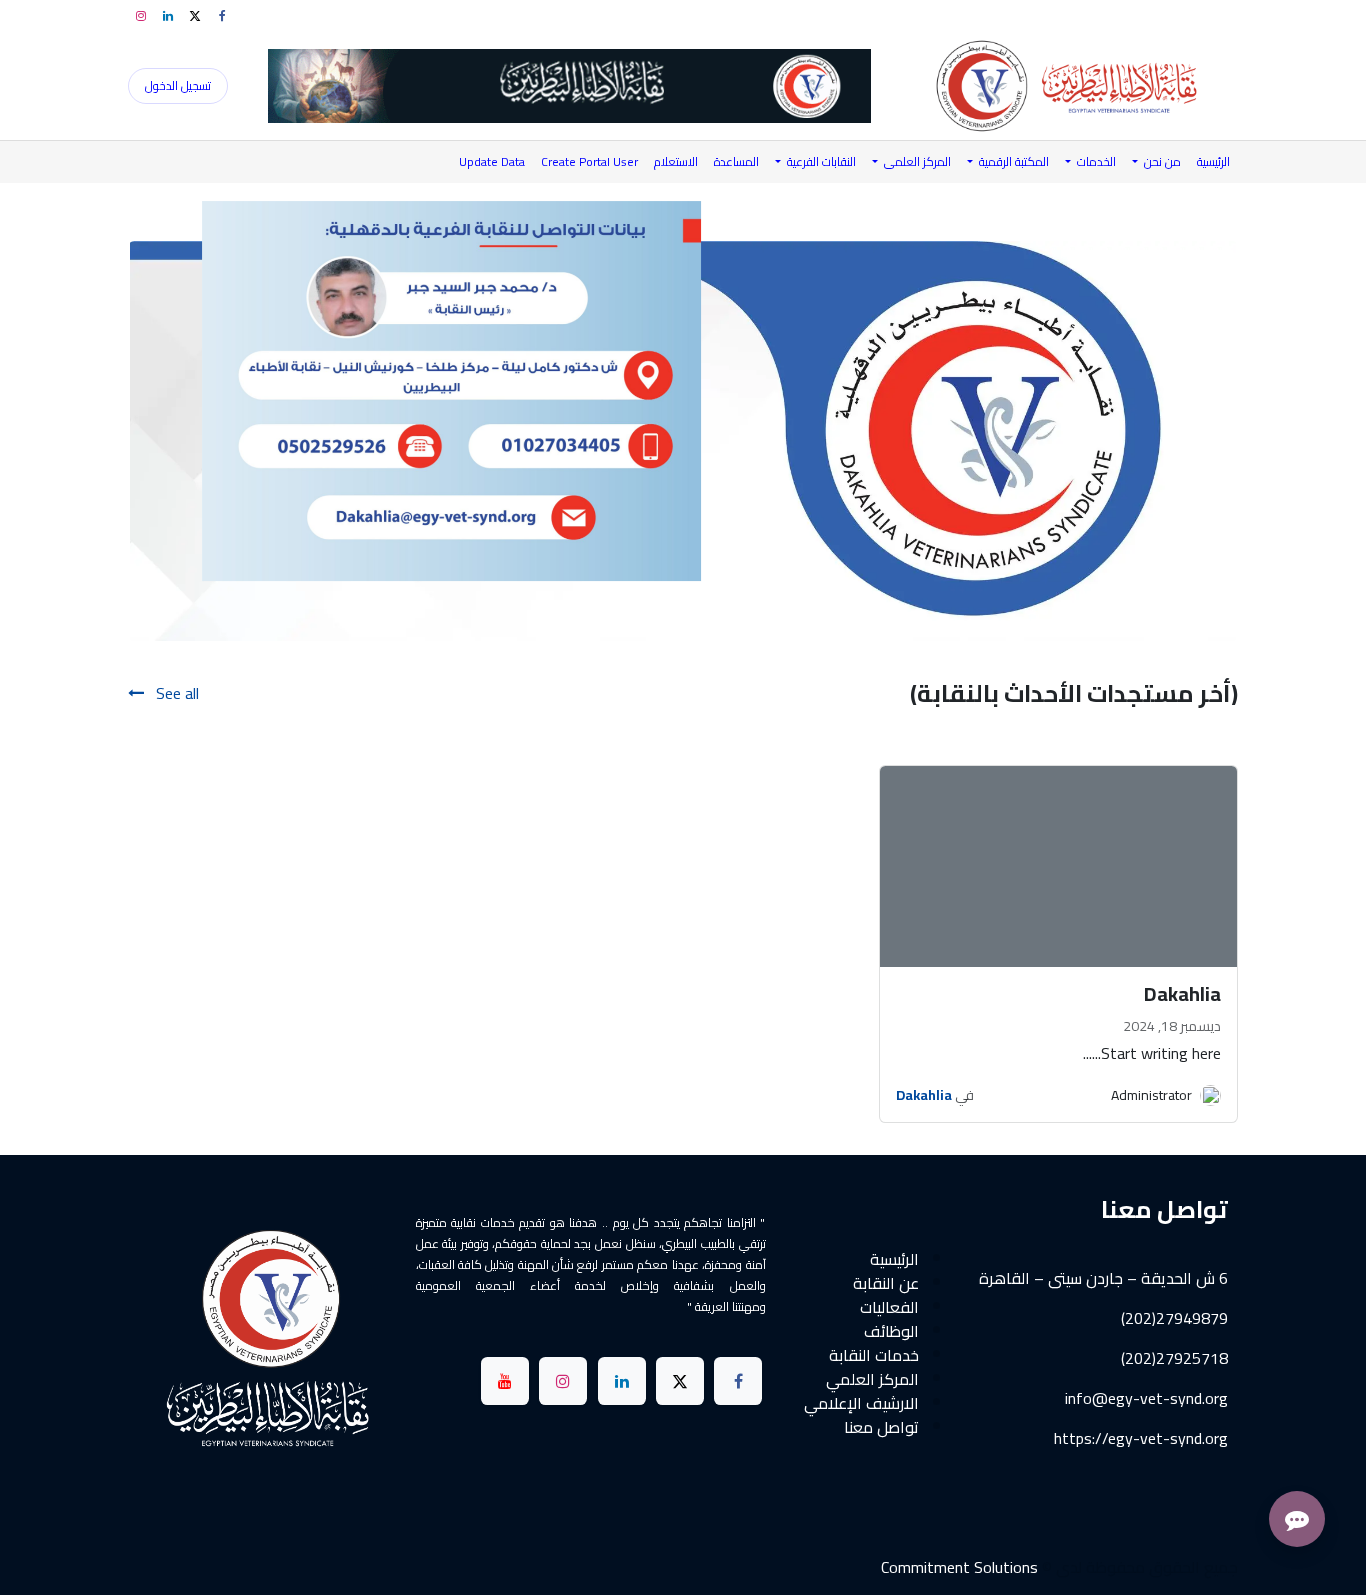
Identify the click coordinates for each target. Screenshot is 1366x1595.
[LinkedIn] (168, 16)
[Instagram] (141, 16)
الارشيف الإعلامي (861, 1403)
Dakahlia (924, 1095)
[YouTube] (505, 1381)
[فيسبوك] (222, 16)
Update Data (492, 161)
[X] (195, 16)
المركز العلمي (872, 1379)
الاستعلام (676, 161)
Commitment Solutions (959, 1567)
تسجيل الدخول (178, 85)
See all (175, 693)
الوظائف (891, 1331)
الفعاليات (889, 1307)
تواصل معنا (881, 1427)
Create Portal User (589, 161)
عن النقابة (886, 1283)
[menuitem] (1213, 162)
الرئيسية (894, 1259)
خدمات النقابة (874, 1355)
